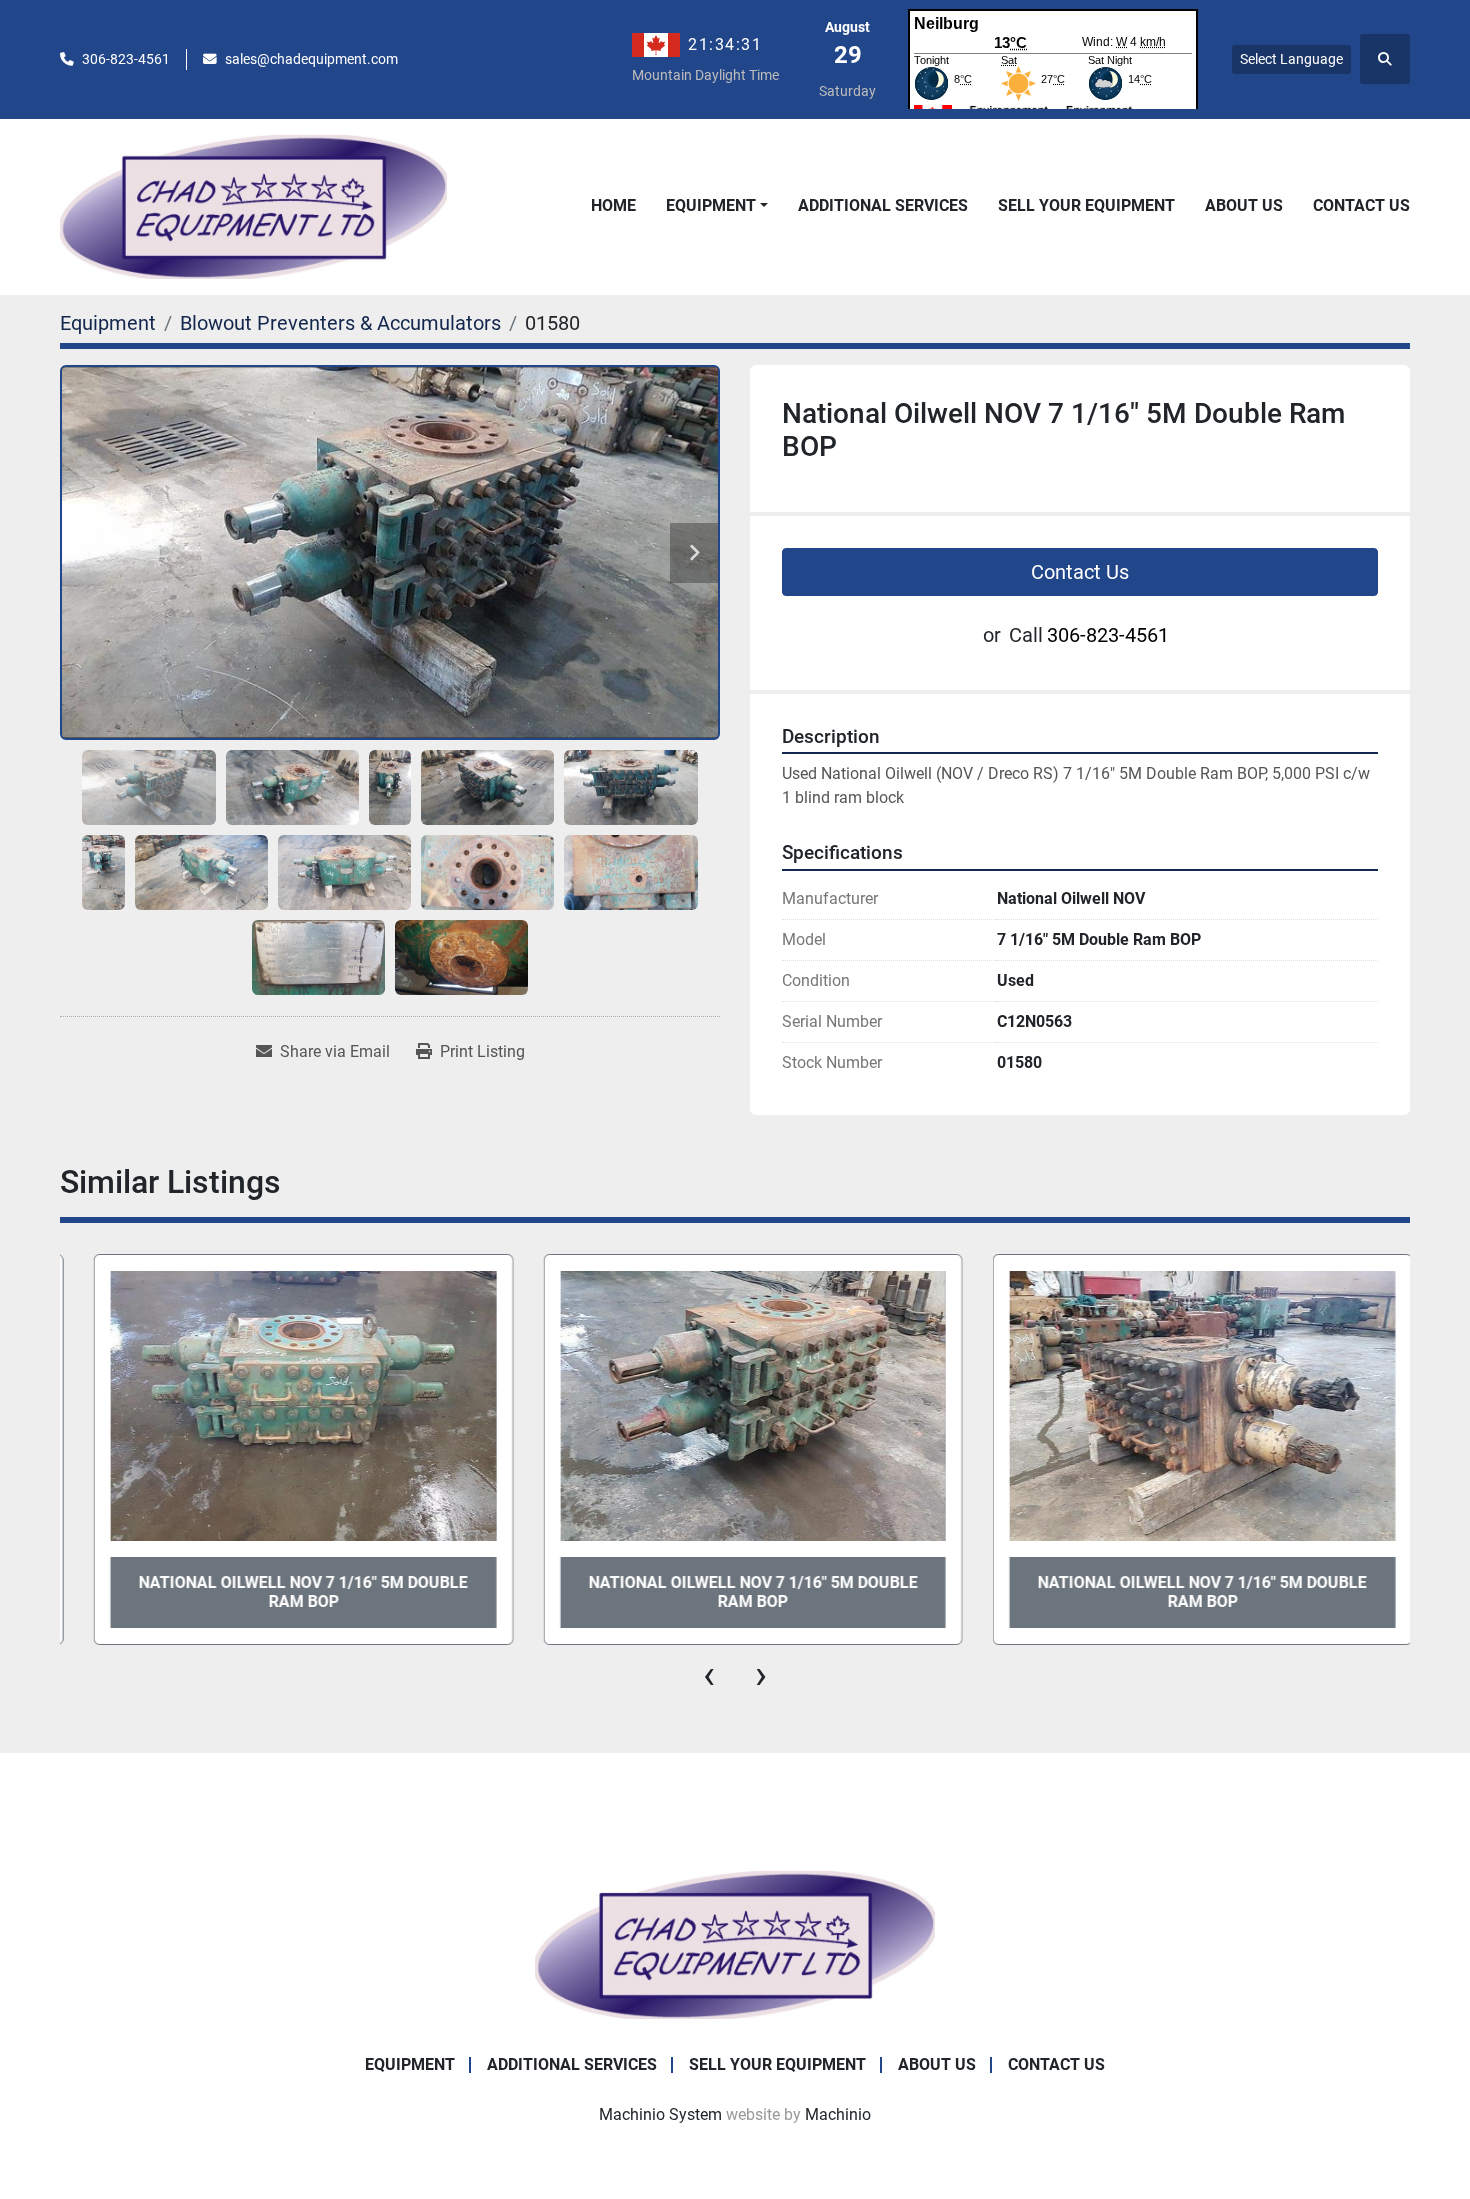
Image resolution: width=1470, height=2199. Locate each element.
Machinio (838, 2114)
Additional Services (883, 205)
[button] (717, 206)
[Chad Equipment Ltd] (735, 1943)
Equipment (711, 205)
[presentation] (709, 1675)
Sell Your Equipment (1086, 205)
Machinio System (660, 2114)
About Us (1244, 205)
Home (613, 205)
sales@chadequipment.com (311, 59)
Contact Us (1361, 205)
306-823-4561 (126, 59)
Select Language (1291, 59)
